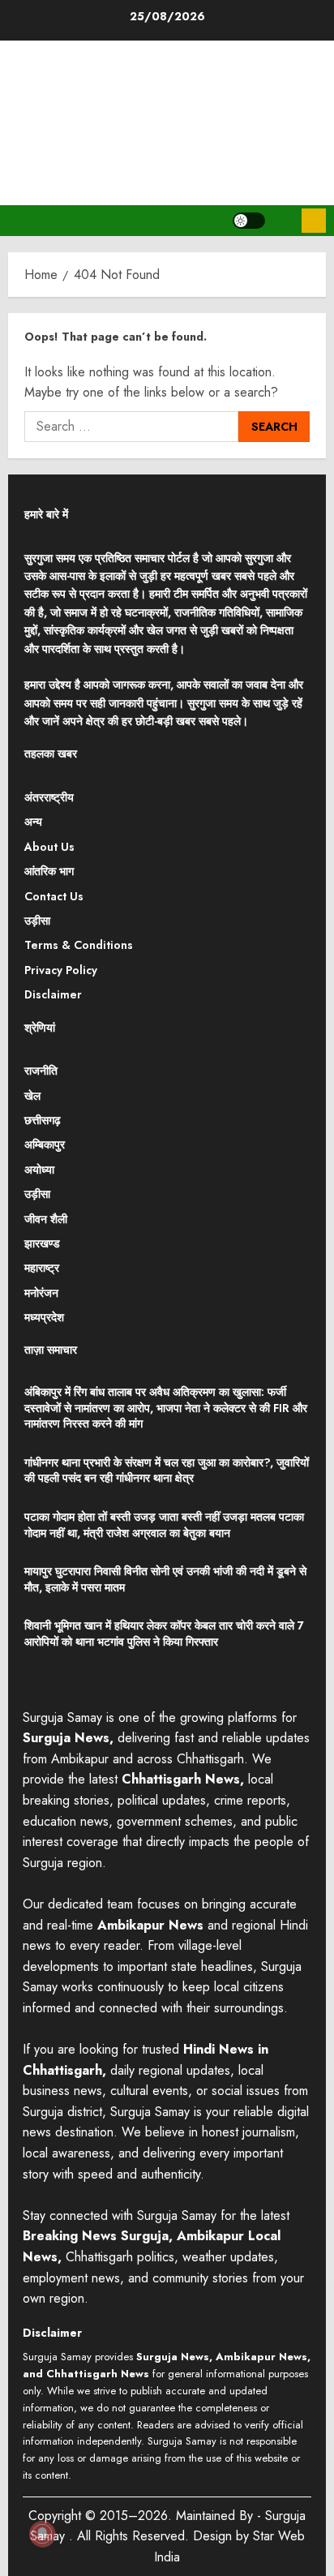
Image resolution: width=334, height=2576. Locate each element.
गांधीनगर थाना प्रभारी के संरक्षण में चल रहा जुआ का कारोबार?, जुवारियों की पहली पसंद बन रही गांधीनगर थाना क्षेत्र (167, 1470)
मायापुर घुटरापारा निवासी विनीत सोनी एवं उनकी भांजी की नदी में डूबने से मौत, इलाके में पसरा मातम (165, 1579)
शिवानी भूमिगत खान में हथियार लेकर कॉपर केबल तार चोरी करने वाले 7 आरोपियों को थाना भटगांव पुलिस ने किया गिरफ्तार (164, 1634)
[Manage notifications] (42, 2534)
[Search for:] (131, 427)
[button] (283, 221)
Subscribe (314, 221)
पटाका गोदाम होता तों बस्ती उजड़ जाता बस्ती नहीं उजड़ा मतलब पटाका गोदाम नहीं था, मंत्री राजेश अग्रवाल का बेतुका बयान (164, 1525)
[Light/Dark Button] (249, 221)
